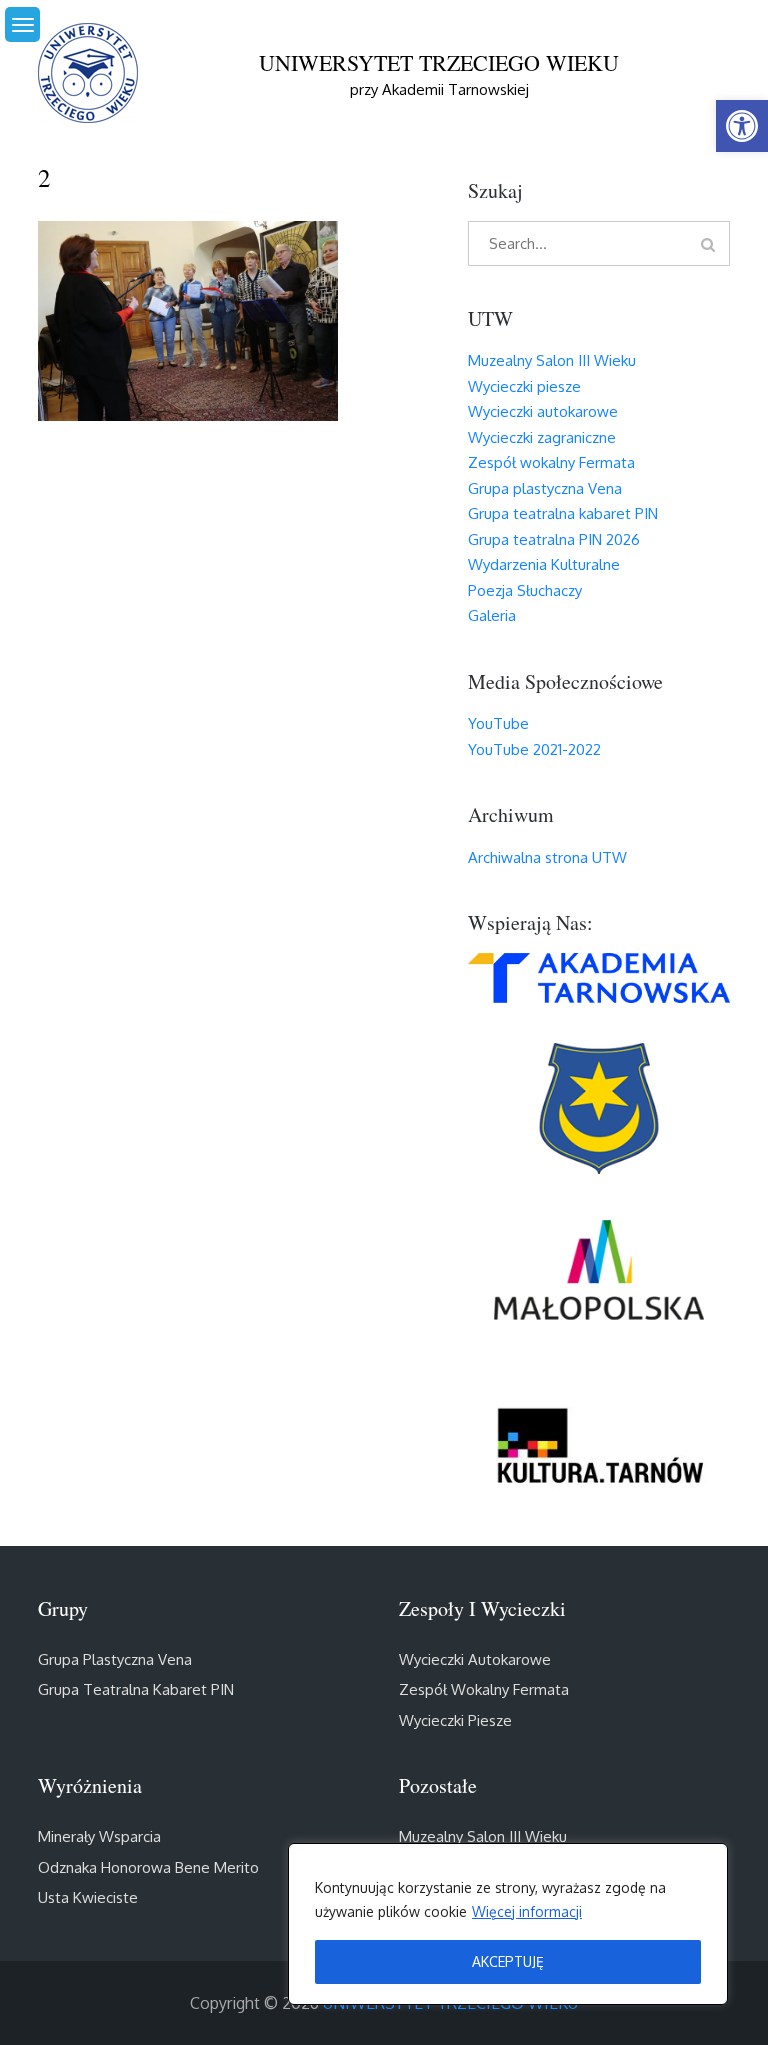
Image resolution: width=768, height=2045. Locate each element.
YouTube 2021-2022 (534, 749)
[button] (742, 126)
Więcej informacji (527, 1911)
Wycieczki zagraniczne (542, 437)
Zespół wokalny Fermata (551, 462)
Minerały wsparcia (99, 1836)
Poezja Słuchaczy (525, 590)
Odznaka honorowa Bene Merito (148, 1867)
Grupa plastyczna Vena (545, 488)
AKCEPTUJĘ (508, 1961)
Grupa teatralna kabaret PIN (563, 513)
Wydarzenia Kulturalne (544, 564)
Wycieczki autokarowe (543, 411)
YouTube (498, 723)
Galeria (492, 615)
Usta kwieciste (88, 1897)
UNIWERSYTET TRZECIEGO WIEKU (439, 62)
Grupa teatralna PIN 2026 (554, 539)
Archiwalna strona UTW (547, 857)
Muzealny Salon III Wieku (552, 360)
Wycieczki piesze (524, 386)
